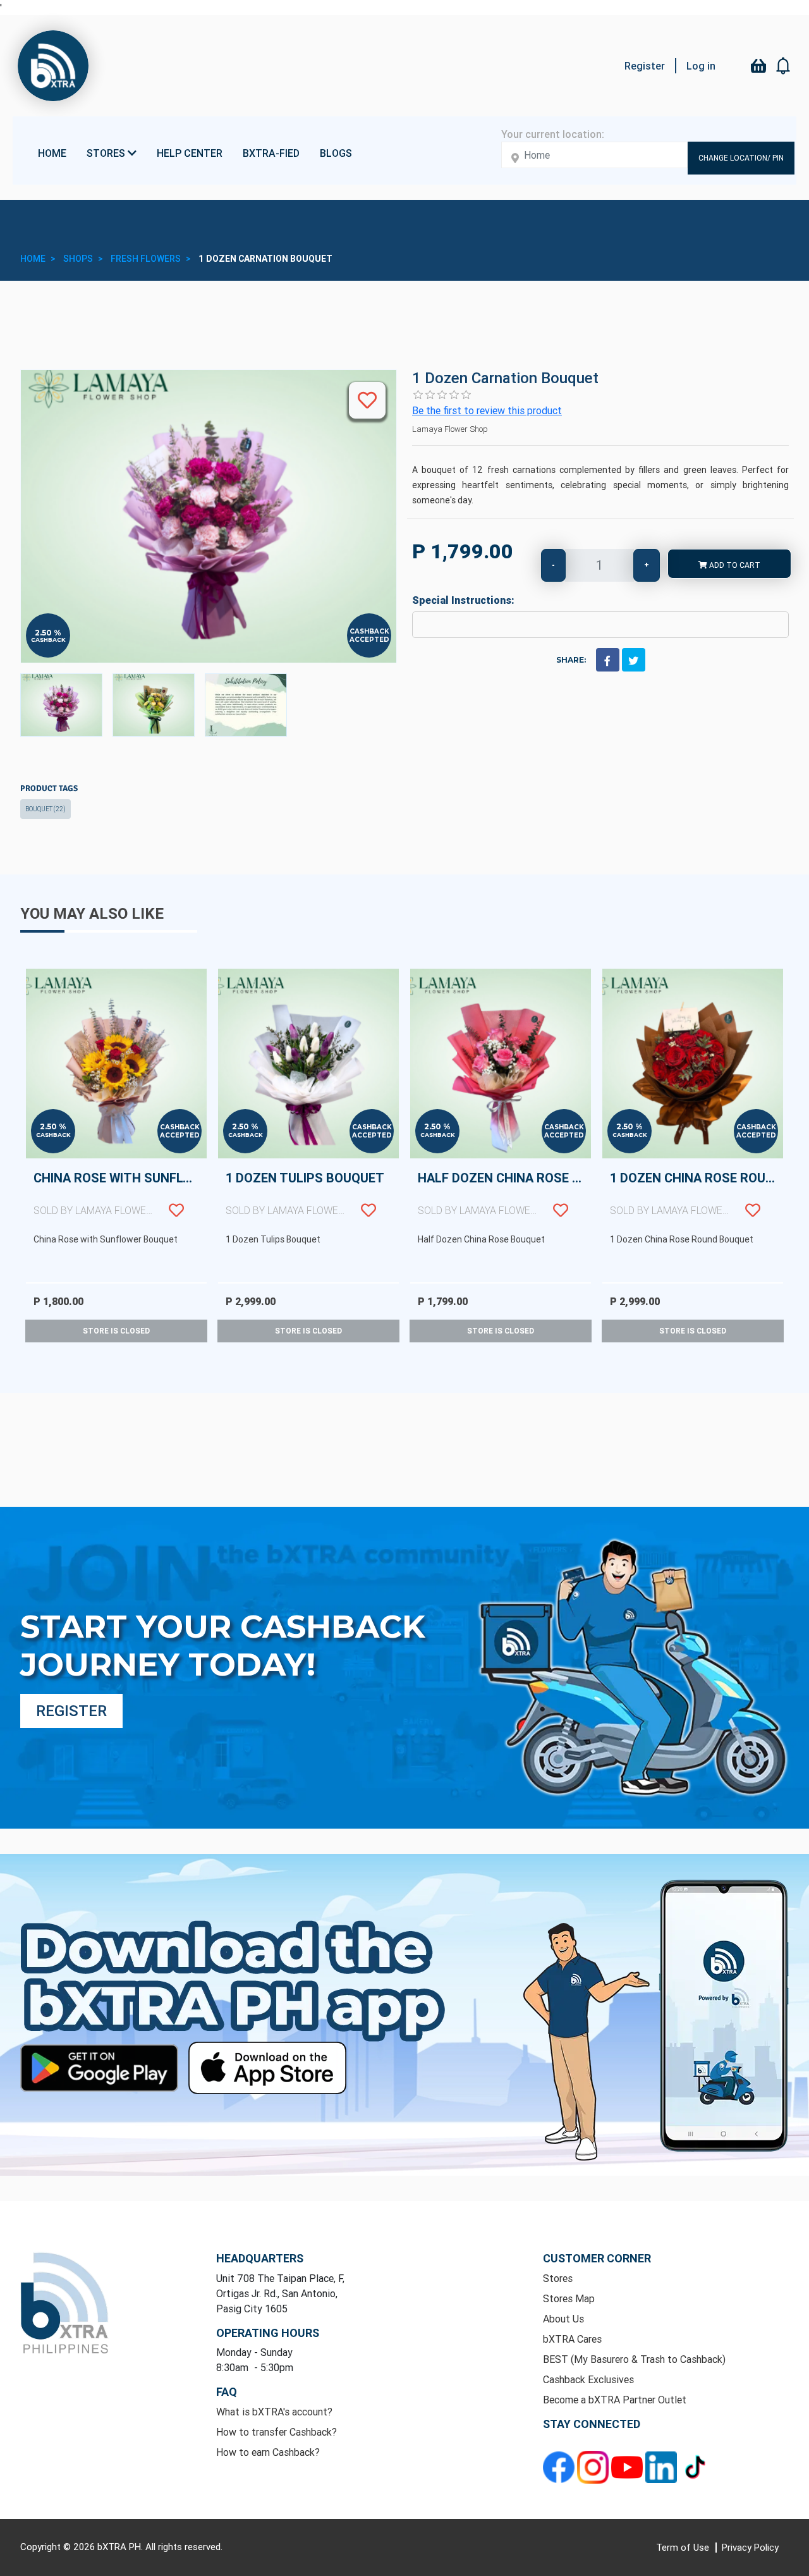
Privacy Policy (750, 2547)
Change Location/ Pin (741, 158)
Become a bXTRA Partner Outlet (615, 2400)
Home (52, 153)
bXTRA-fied (271, 153)
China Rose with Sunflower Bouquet (120, 1193)
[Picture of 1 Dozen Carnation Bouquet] (61, 705)
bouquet (46, 809)
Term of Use (684, 2547)
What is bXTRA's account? (274, 2412)
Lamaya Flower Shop (450, 429)
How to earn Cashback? (268, 2452)
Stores (558, 2278)
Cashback (48, 640)
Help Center (190, 153)
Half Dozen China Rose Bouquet (504, 1193)
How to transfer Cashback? (277, 2432)
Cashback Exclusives (588, 2379)
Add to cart (734, 565)
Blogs (336, 153)
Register (645, 66)
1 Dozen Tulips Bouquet (305, 1193)
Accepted (369, 640)
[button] (784, 66)
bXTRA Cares (572, 2339)
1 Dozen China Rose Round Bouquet (696, 1193)
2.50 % (48, 633)
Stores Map (569, 2298)
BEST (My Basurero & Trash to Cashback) (634, 2359)
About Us (563, 2319)
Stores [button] (107, 153)
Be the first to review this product (487, 410)
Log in (701, 66)
